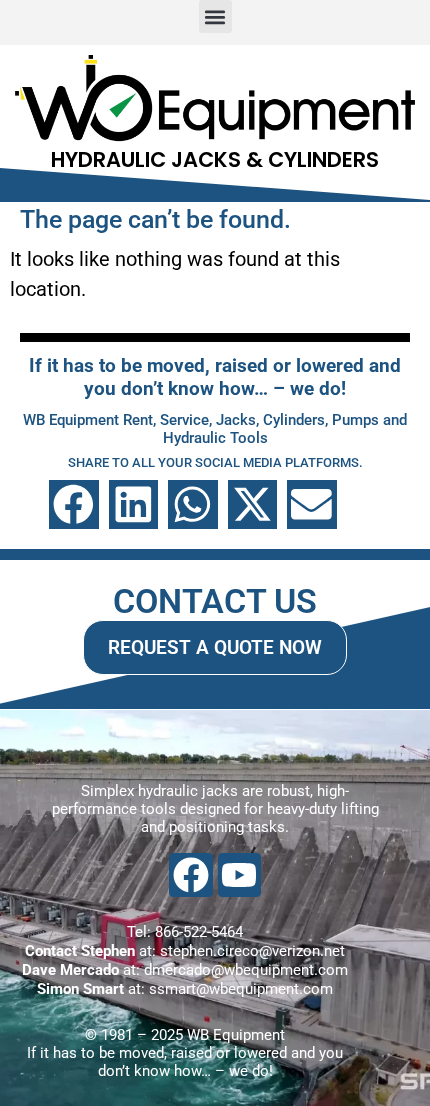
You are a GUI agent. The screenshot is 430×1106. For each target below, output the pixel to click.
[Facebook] (190, 874)
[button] (215, 16)
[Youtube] (239, 874)
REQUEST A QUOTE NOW (215, 647)
